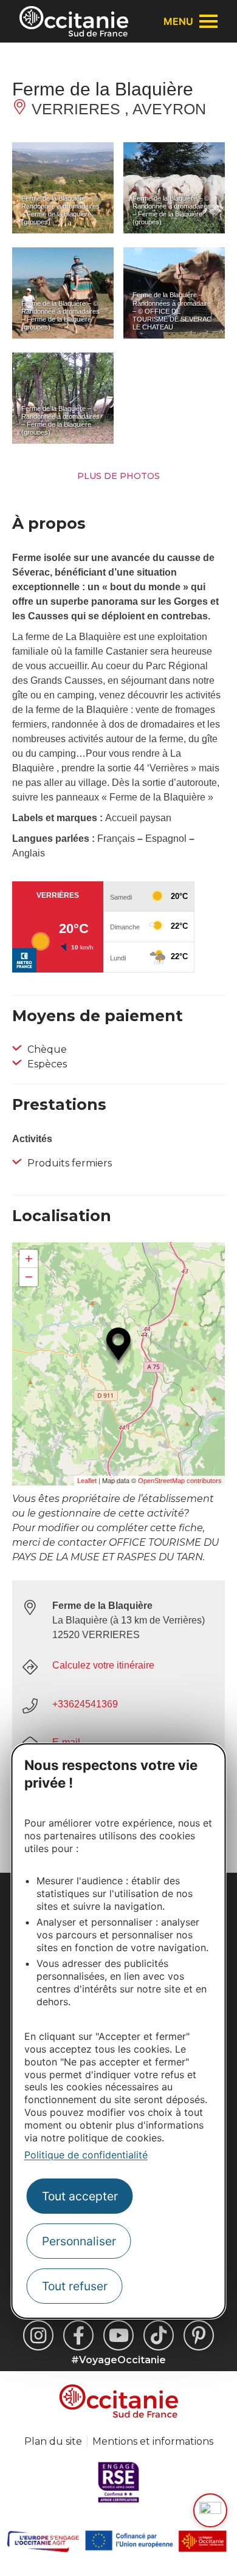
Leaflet (87, 1481)
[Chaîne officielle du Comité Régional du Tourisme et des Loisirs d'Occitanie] (118, 2335)
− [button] (29, 1277)
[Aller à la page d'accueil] (74, 21)
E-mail (66, 1742)
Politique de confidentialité (86, 2155)
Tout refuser (75, 2286)
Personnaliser (79, 2241)
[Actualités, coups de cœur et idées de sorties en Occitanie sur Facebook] (78, 2335)
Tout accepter (80, 2196)
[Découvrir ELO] (210, 2510)
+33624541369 (85, 1704)
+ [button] (29, 1259)
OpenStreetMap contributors (180, 1481)
